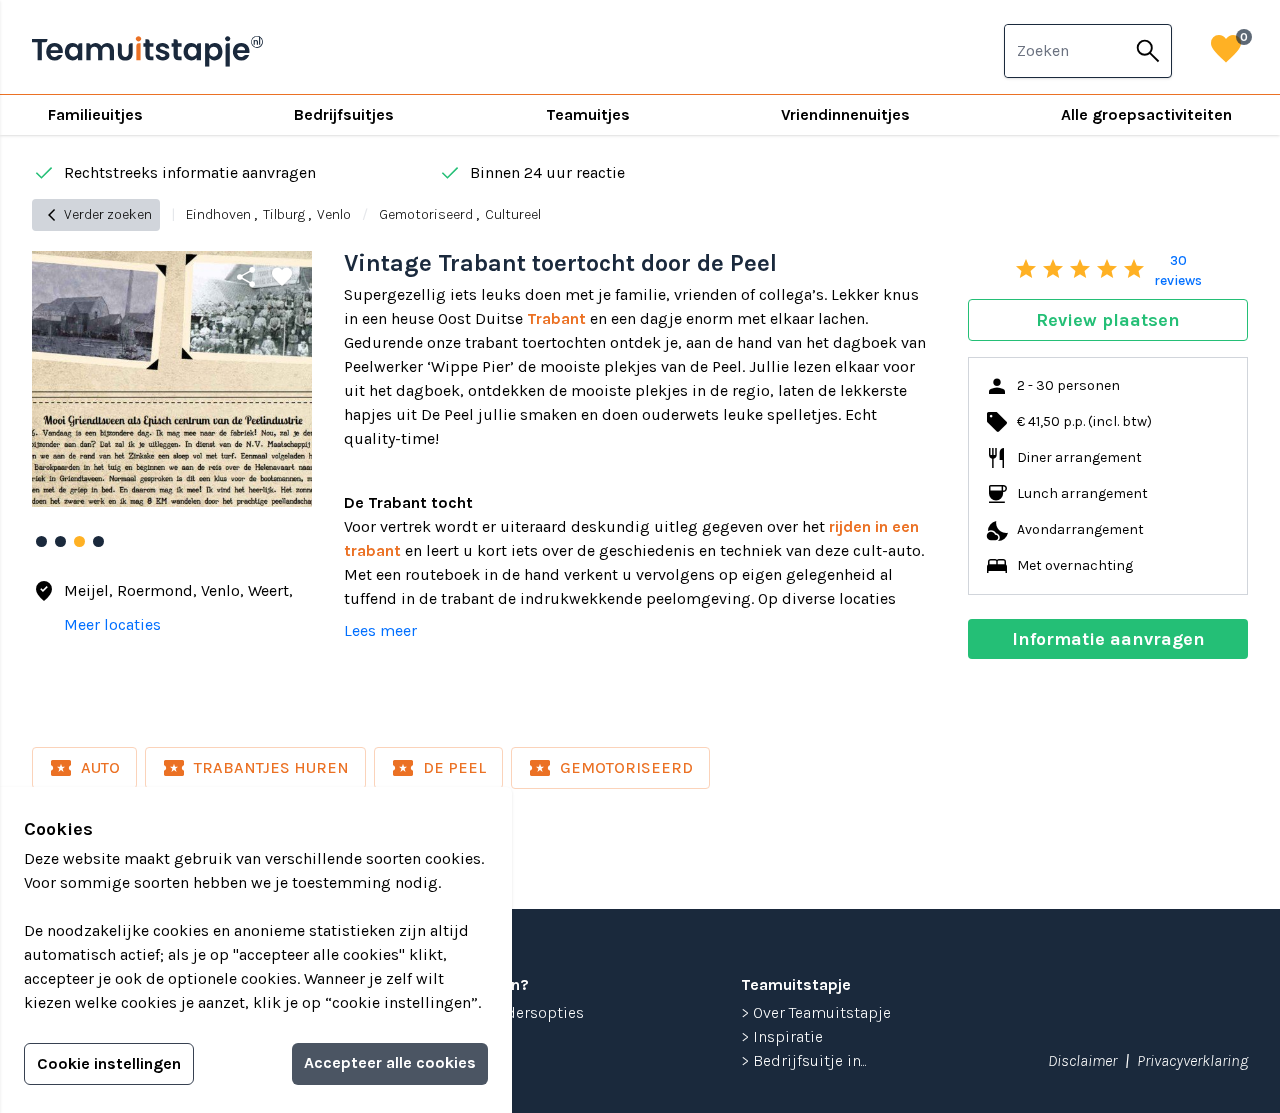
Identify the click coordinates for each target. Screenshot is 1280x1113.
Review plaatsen (1108, 320)
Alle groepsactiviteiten (1146, 114)
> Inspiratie (782, 1036)
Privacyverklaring (1192, 1060)
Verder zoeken (96, 215)
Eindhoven (218, 214)
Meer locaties (112, 624)
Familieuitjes (95, 114)
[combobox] (1065, 51)
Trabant (556, 318)
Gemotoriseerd (426, 214)
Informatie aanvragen (1108, 639)
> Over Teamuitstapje (816, 1012)
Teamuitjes (588, 114)
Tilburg (284, 214)
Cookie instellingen (109, 1063)
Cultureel (513, 214)
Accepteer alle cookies (390, 1062)
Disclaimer (1082, 1060)
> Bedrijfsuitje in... (804, 1060)
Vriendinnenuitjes (845, 114)
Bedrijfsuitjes (344, 114)
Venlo (334, 214)
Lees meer (380, 630)
